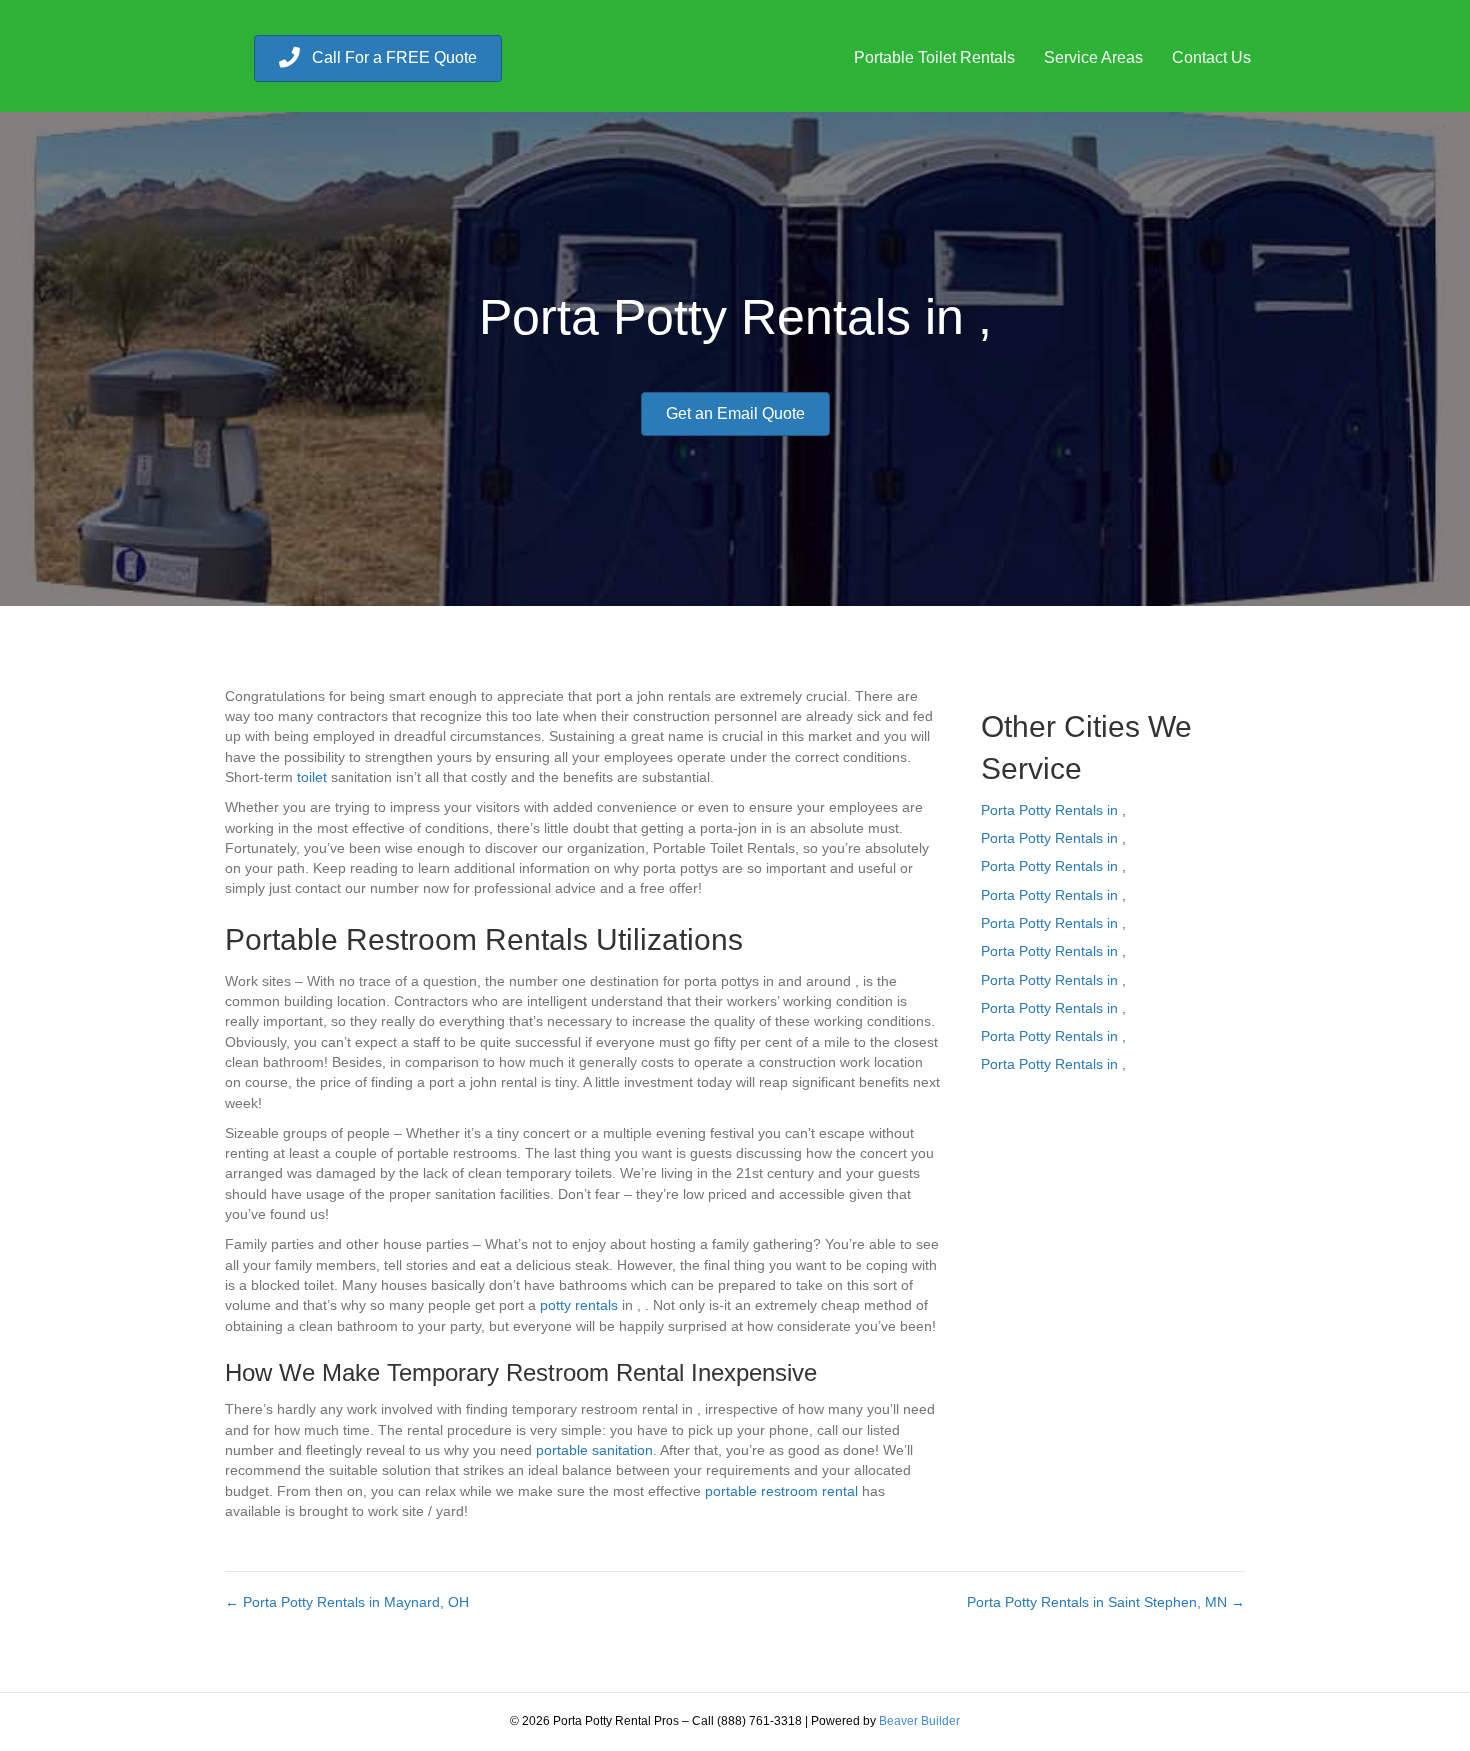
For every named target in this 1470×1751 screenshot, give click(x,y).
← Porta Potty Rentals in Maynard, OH (347, 1602)
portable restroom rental (781, 1491)
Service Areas (1093, 57)
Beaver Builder (919, 1721)
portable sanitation (594, 1450)
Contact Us (1211, 57)
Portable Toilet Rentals (934, 57)
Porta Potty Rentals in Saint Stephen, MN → (1106, 1602)
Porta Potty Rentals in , (1053, 810)
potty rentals (579, 1305)
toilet (312, 777)
